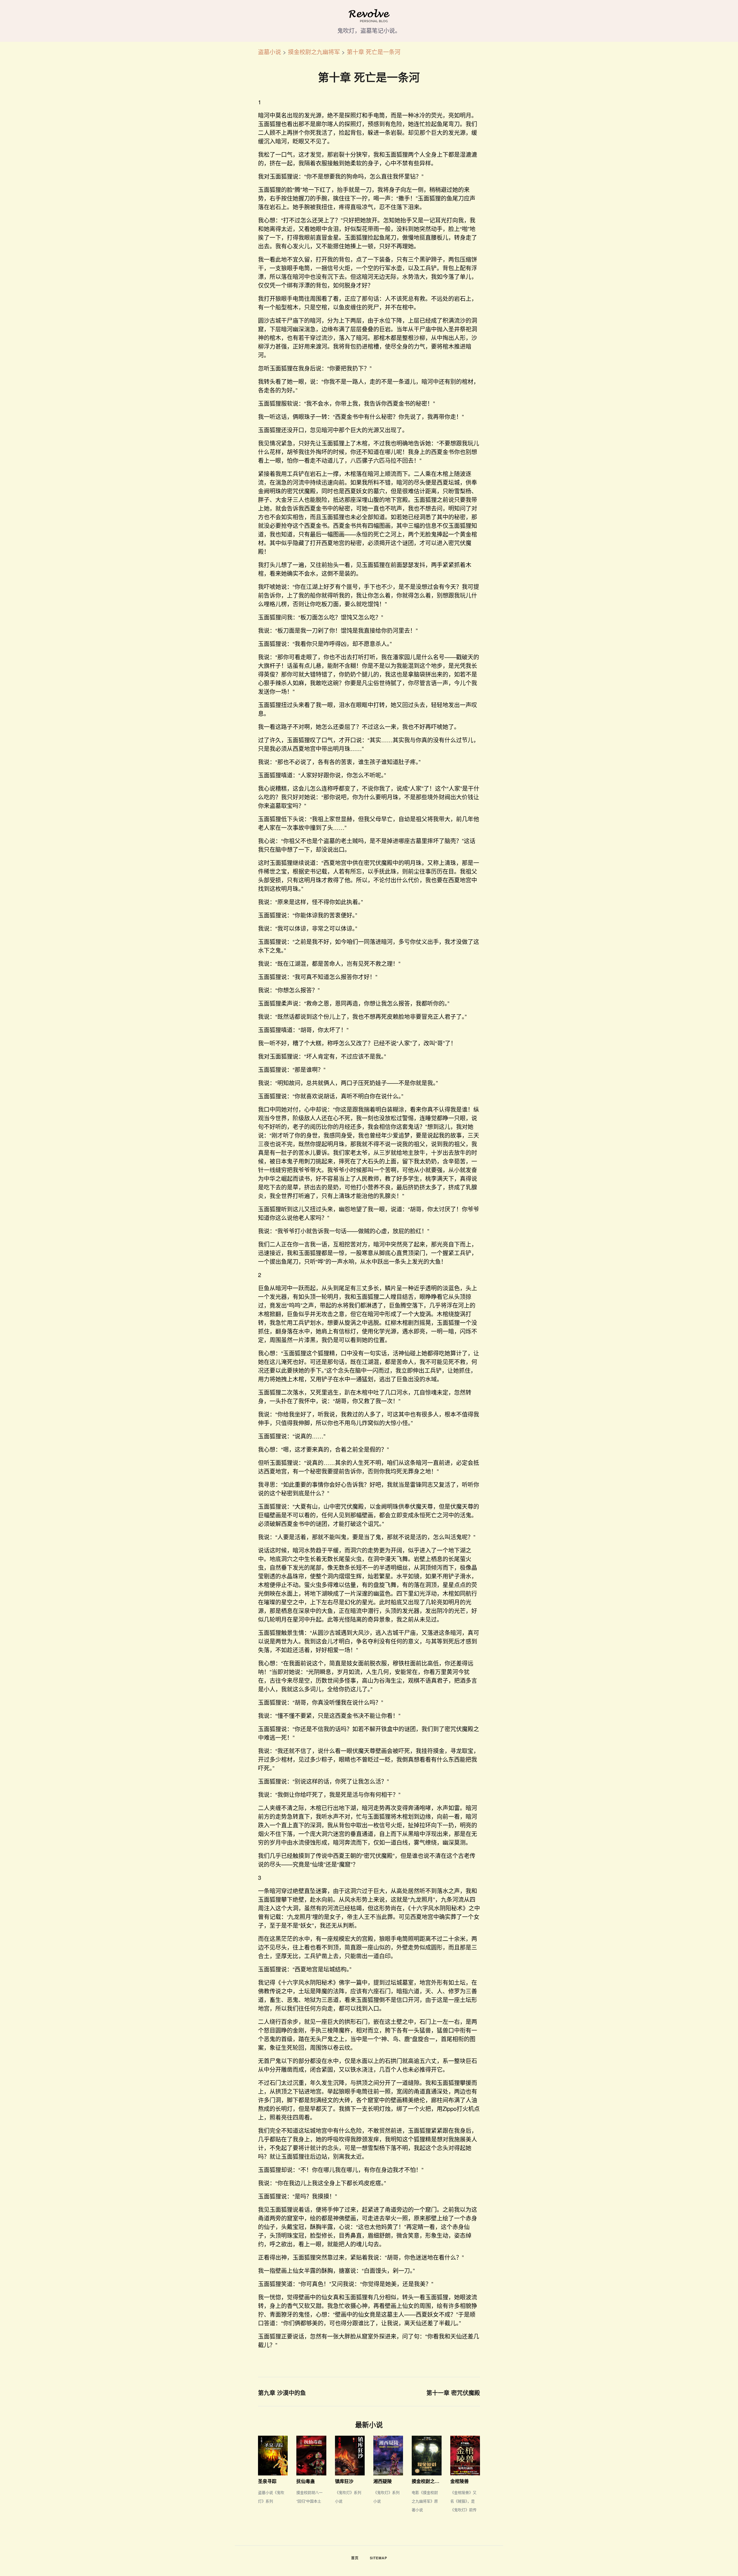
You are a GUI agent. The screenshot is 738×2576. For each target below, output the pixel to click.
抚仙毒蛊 (306, 2481)
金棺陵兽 (460, 2481)
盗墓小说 (270, 52)
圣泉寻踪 (267, 2481)
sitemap (379, 2558)
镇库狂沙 (344, 2481)
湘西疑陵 (383, 2481)
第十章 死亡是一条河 (374, 52)
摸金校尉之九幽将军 (314, 52)
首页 (355, 2558)
